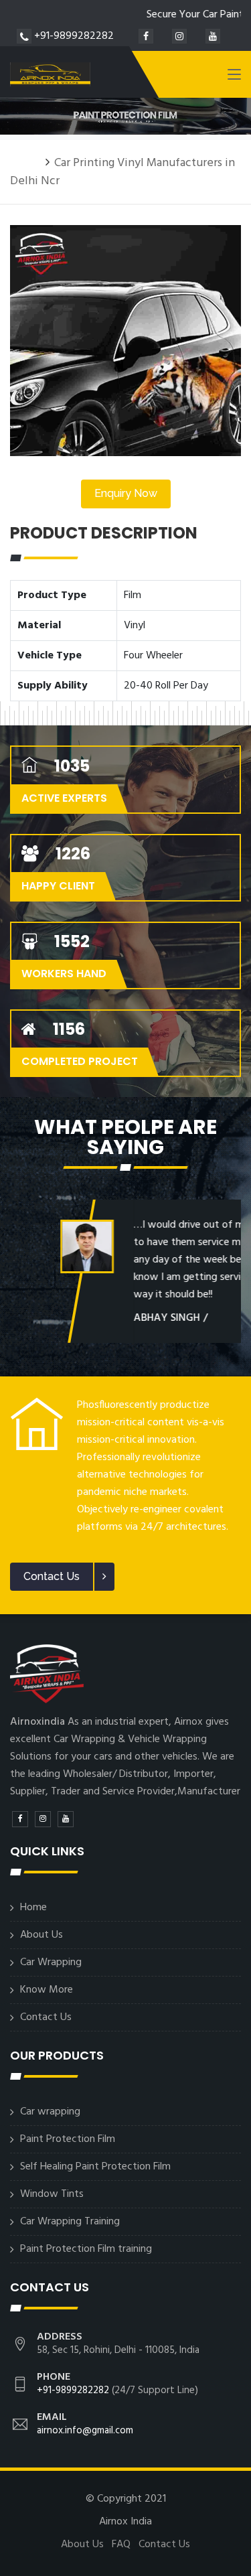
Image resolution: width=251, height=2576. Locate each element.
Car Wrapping (51, 1962)
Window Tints (52, 2194)
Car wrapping (50, 2112)
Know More (47, 1990)
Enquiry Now (126, 493)
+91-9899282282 (73, 36)
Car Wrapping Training (70, 2222)
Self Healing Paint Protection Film (95, 2167)
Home (25, 163)
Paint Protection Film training (86, 2249)
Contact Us (46, 2017)
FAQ (121, 2545)
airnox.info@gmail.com (85, 2431)
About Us (41, 1935)
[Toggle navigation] (234, 77)
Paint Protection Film (68, 2139)
